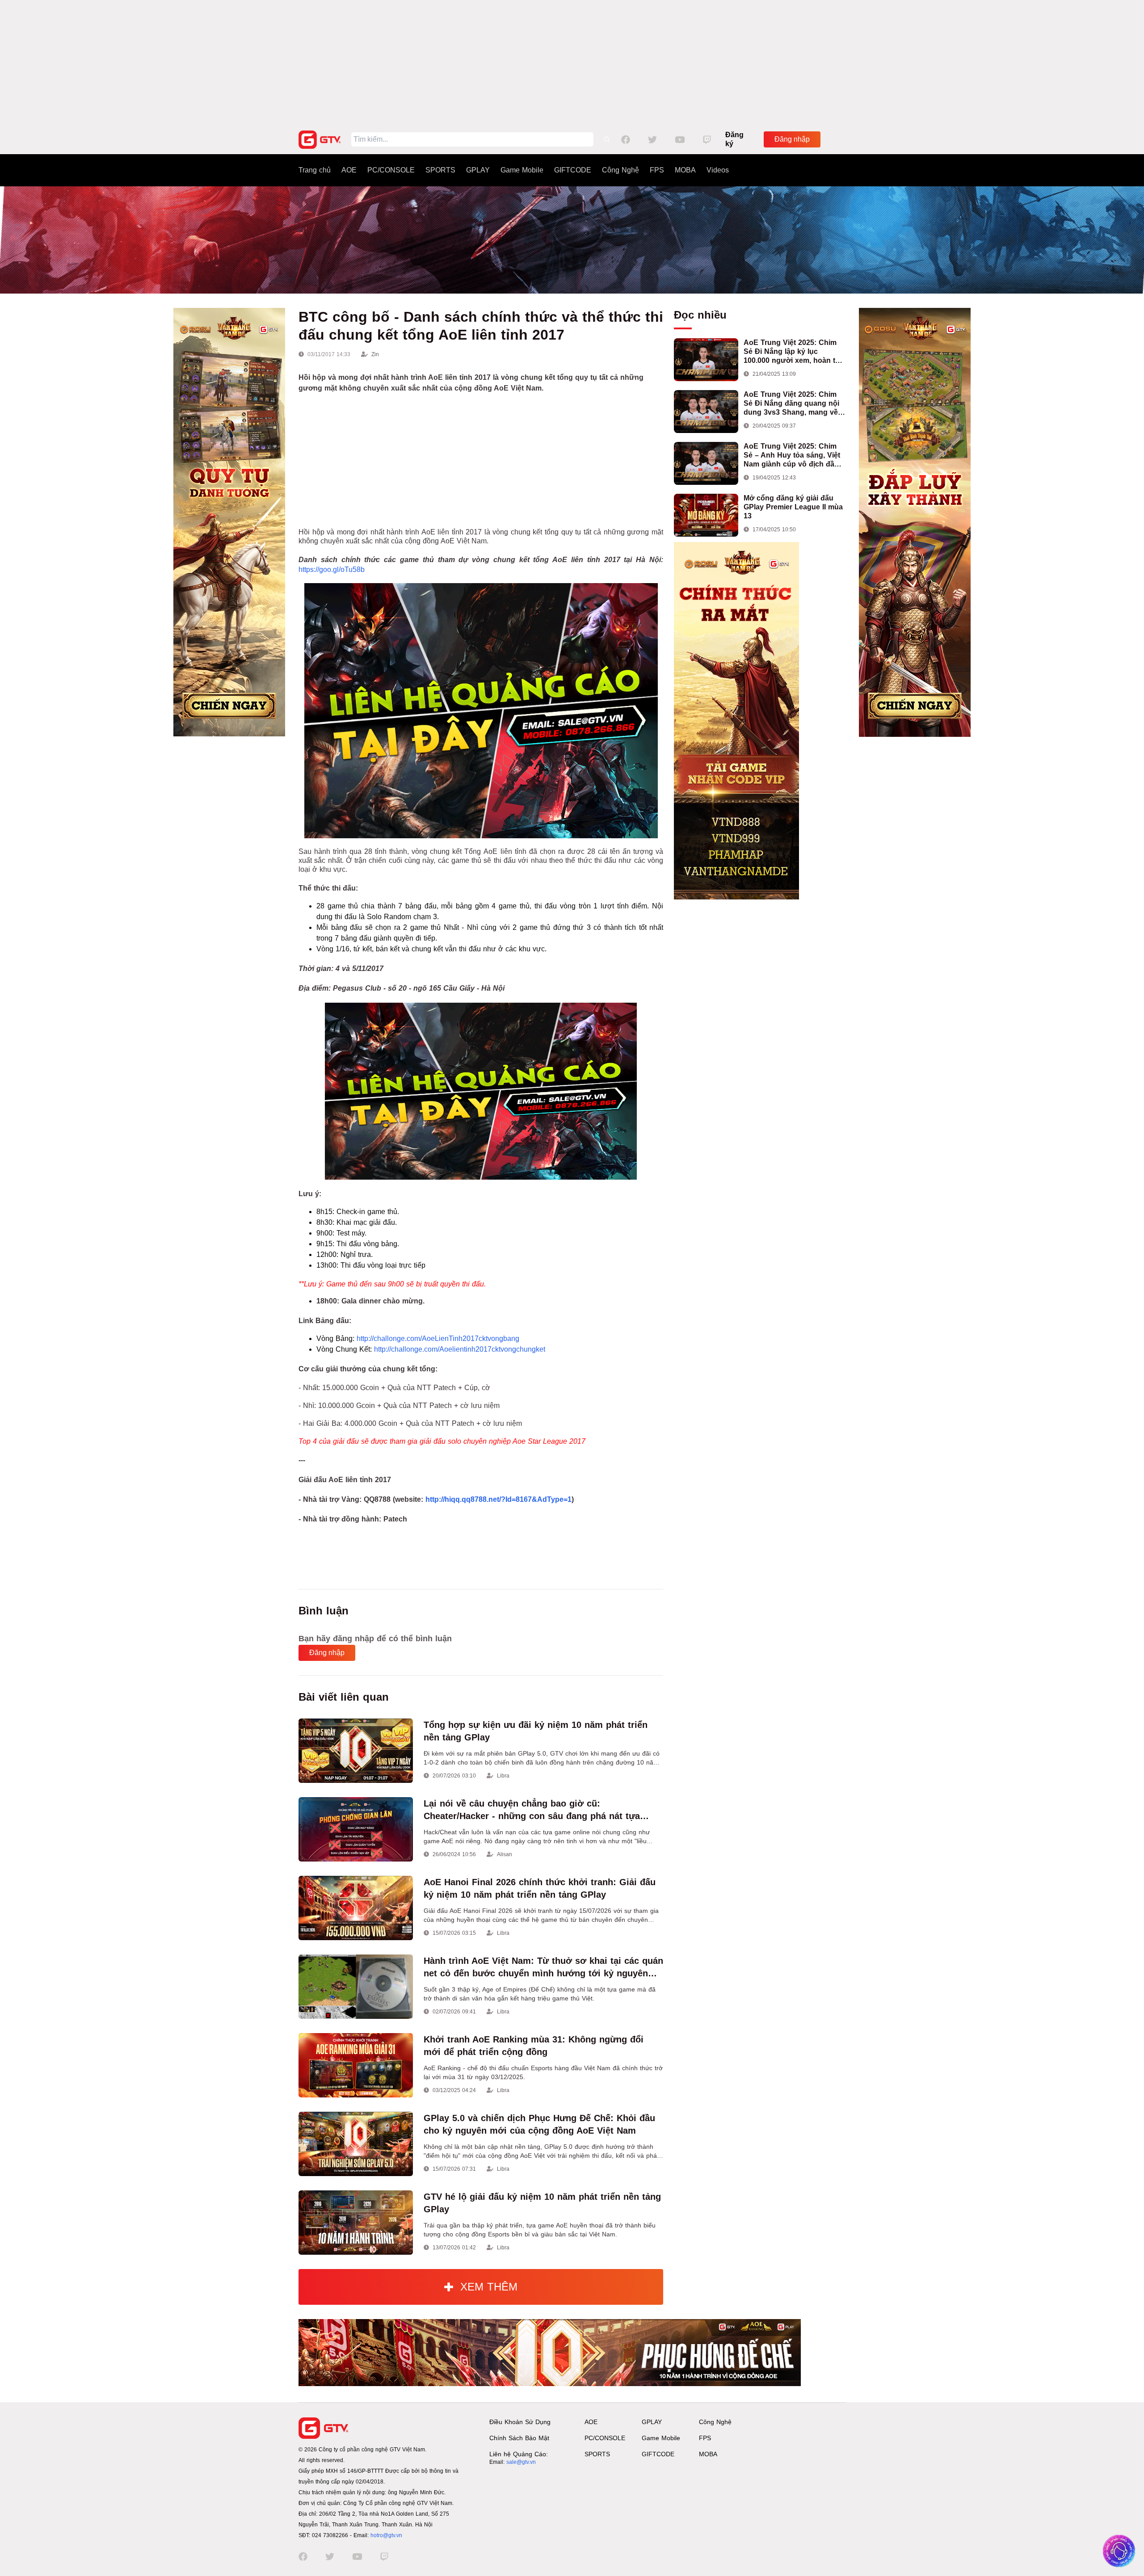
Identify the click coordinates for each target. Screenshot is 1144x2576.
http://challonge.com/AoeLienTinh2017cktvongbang (438, 1338)
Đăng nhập (792, 139)
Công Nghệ (620, 170)
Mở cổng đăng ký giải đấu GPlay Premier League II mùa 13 (793, 507)
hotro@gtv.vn (386, 2535)
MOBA (685, 170)
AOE (349, 170)
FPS (657, 170)
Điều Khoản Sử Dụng (520, 2422)
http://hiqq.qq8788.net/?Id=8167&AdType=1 (498, 1499)
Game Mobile (522, 170)
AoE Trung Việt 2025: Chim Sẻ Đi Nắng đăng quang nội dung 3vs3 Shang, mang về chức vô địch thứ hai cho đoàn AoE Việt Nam (791, 404)
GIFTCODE (573, 170)
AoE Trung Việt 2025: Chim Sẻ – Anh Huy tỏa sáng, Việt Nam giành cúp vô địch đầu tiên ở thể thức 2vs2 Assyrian (794, 456)
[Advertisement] (572, 63)
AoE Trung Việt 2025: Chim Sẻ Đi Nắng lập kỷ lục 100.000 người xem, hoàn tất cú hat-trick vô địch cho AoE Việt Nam (793, 352)
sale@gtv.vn (521, 2462)
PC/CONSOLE (391, 170)
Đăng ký (734, 139)
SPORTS (440, 170)
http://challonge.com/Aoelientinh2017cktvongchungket (460, 1349)
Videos (718, 170)
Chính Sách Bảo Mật (519, 2438)
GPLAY (478, 170)
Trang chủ (315, 170)
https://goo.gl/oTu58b (332, 569)
